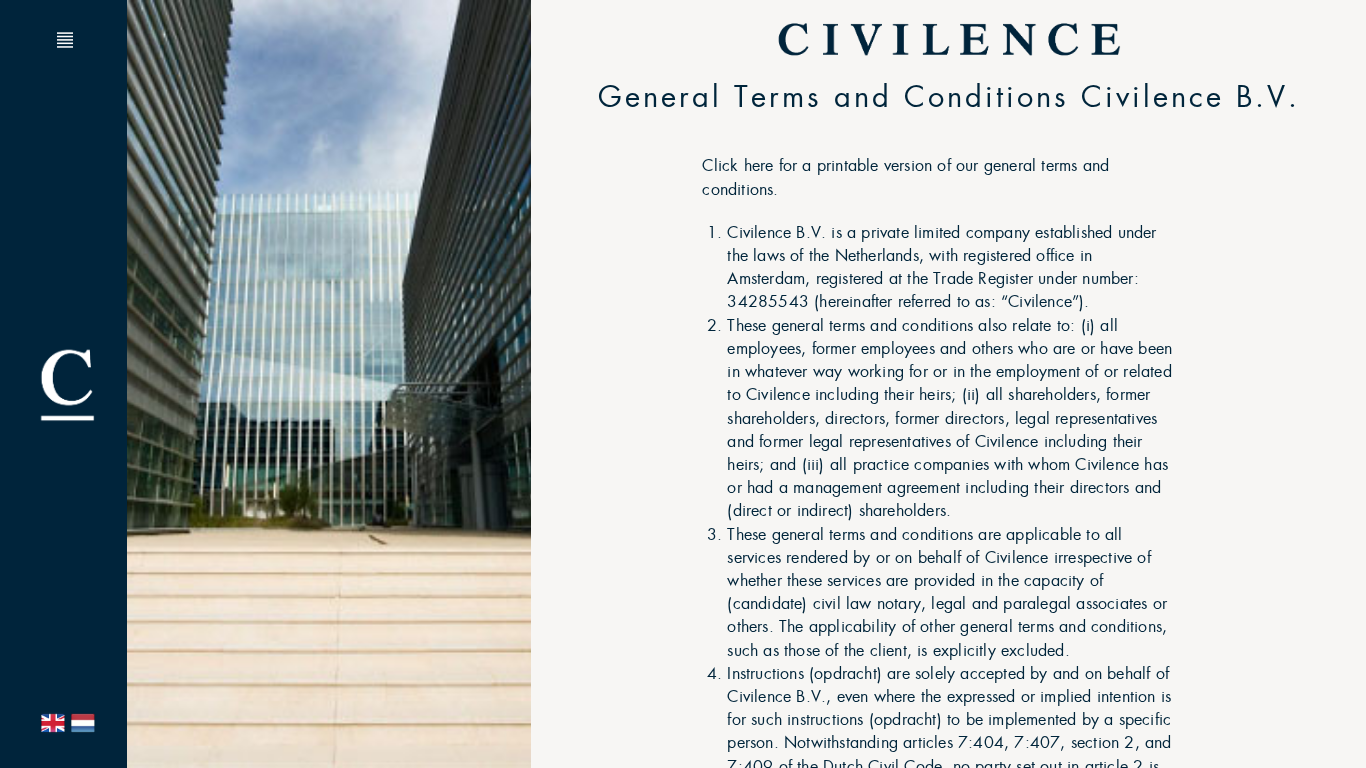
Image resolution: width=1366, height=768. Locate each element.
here (759, 165)
